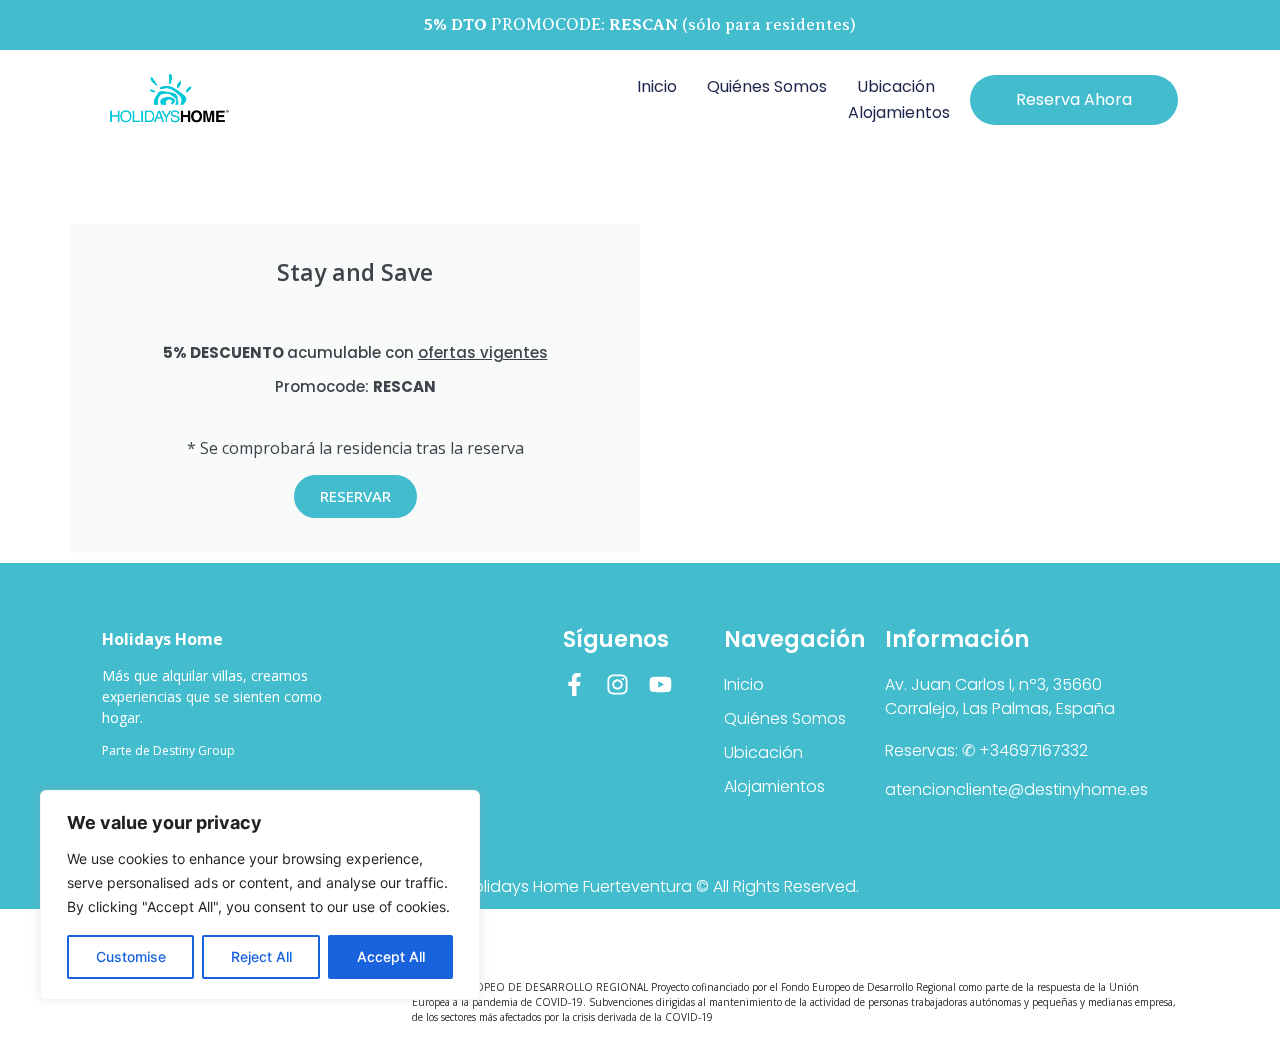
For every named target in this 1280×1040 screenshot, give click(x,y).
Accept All (391, 956)
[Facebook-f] (574, 684)
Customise (131, 956)
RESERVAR (355, 496)
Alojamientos (899, 112)
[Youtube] (660, 684)
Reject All (261, 956)
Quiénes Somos (767, 86)
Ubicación (896, 86)
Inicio (657, 86)
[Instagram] (617, 684)
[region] (260, 895)
